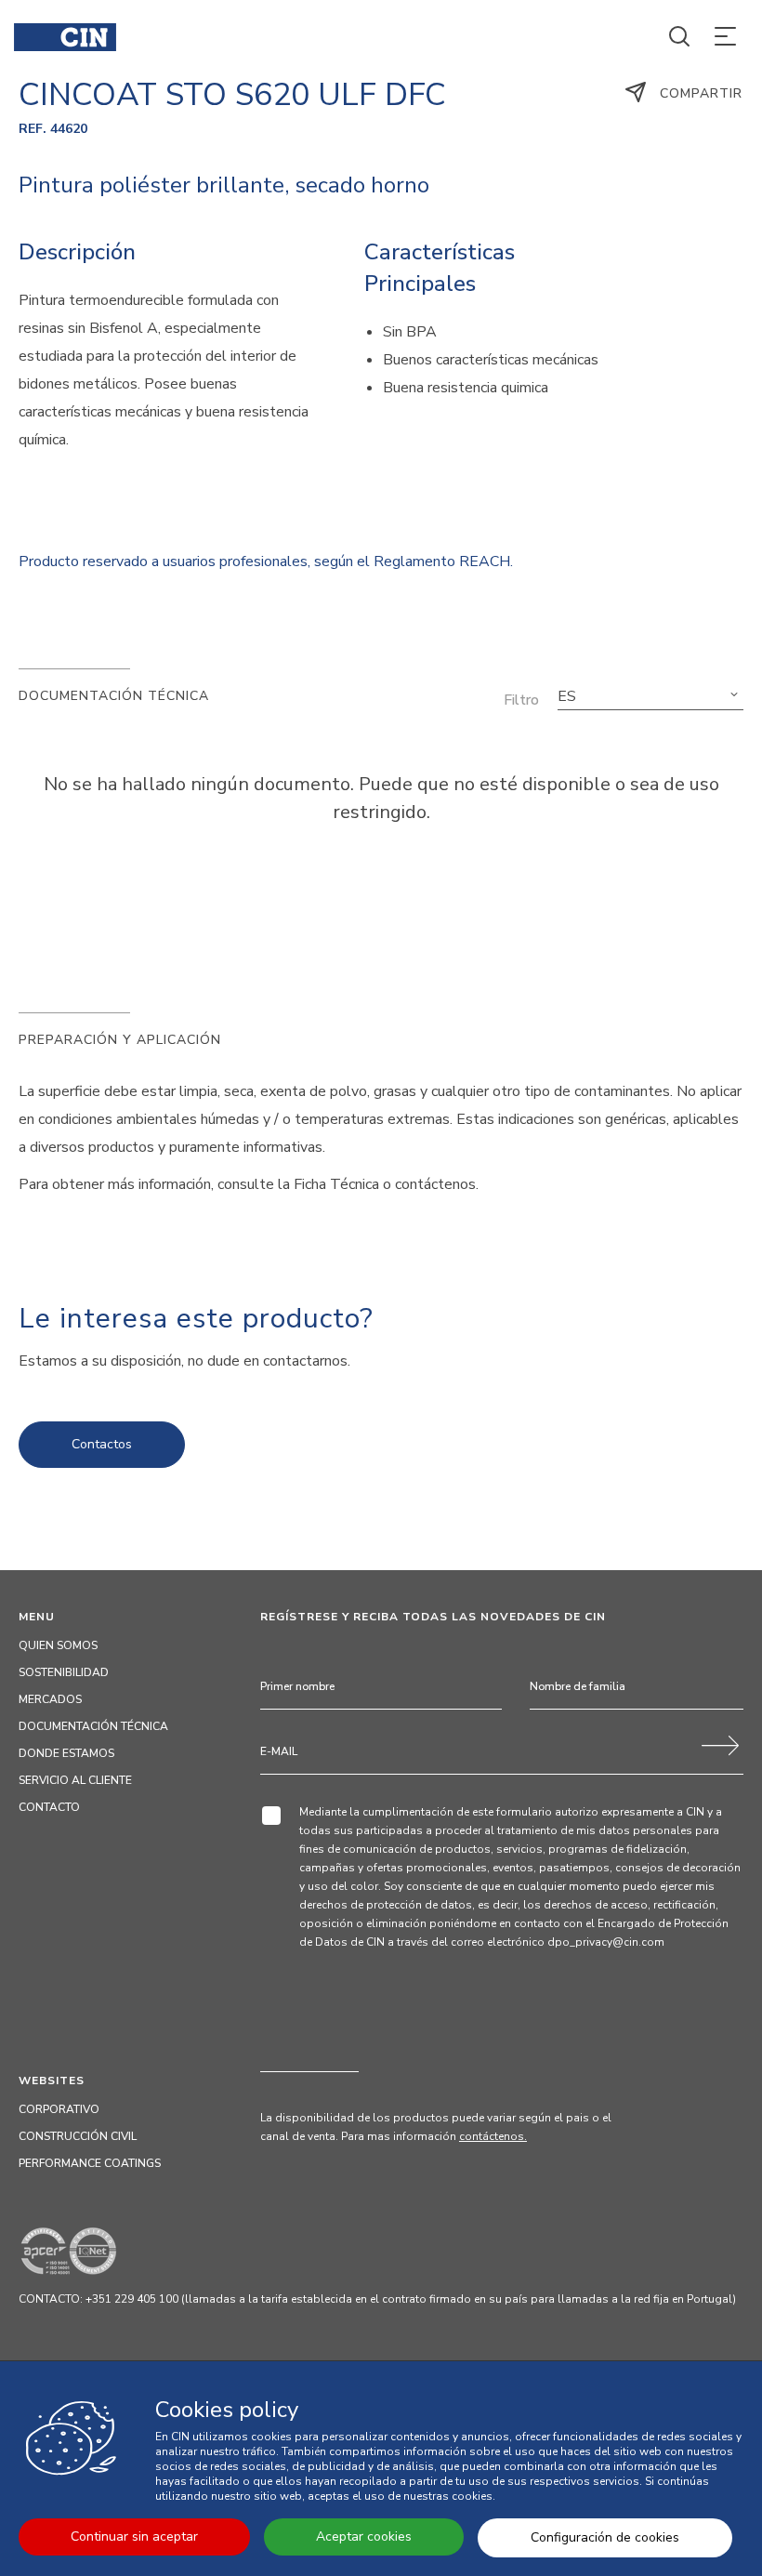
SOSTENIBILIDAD (64, 1672)
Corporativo (59, 2109)
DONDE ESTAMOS (66, 1753)
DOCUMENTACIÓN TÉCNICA (93, 1726)
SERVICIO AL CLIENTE (75, 1780)
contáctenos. (493, 2136)
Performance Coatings (90, 2163)
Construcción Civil (78, 2136)
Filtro (521, 700)
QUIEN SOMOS (58, 1645)
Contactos (102, 1444)
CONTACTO (49, 1807)
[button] (650, 696)
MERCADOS (50, 1699)
